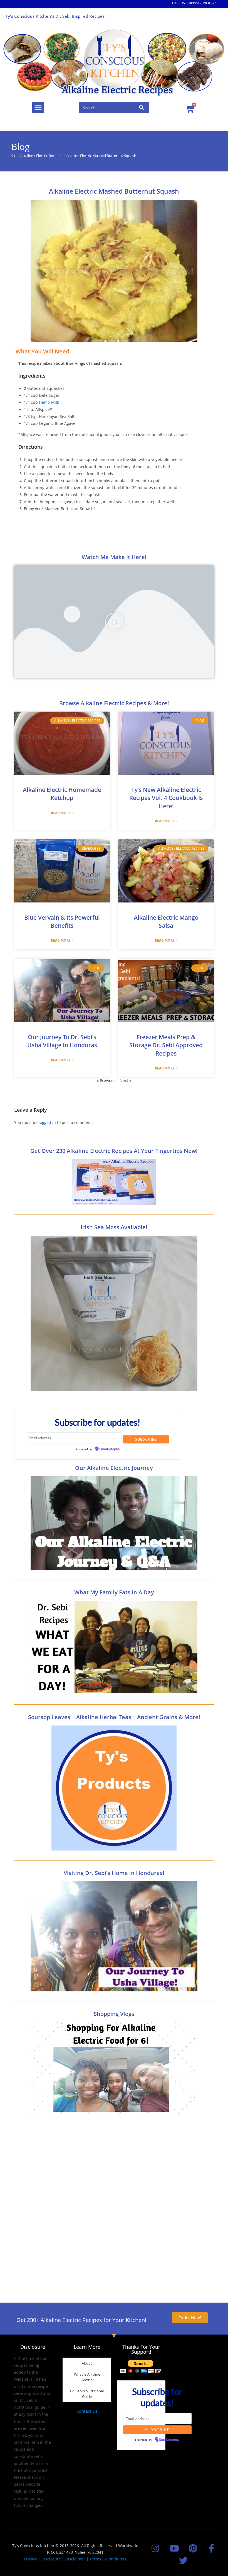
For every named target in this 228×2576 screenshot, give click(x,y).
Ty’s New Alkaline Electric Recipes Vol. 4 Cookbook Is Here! (166, 798)
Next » (125, 1080)
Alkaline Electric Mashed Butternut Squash (101, 156)
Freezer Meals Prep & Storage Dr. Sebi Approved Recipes (166, 1045)
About (87, 2363)
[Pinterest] (193, 2548)
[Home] (13, 156)
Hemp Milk (49, 402)
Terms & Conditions (108, 2559)
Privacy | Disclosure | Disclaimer (54, 2559)
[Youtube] (174, 2548)
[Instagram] (155, 2548)
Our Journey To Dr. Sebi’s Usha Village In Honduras (62, 1041)
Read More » (62, 813)
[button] (38, 108)
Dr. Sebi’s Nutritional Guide (87, 2394)
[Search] (142, 108)
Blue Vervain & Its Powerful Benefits (62, 922)
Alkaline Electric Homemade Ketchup (62, 794)
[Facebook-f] (211, 2548)
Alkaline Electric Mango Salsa (166, 922)
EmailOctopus (110, 1449)
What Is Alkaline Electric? (87, 2377)
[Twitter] (183, 2560)
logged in (47, 1122)
